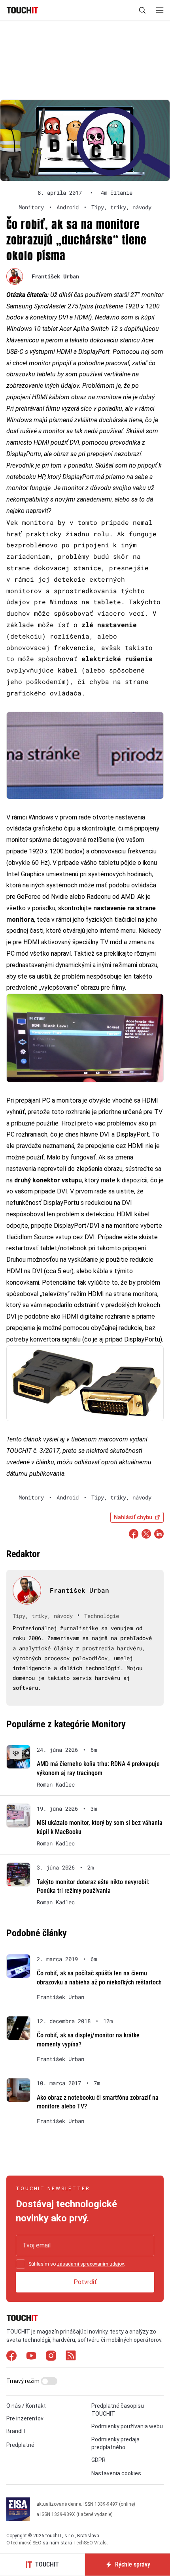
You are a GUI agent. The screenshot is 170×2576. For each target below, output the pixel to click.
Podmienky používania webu (127, 2427)
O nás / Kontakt (26, 2406)
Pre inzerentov (25, 2419)
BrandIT (16, 2431)
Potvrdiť (85, 2282)
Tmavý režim (24, 2381)
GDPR (98, 2460)
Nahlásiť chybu (133, 1517)
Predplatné (20, 2445)
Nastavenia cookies (116, 2474)
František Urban (55, 276)
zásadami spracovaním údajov (90, 2264)
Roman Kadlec (56, 1785)
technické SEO (26, 2543)
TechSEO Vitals (90, 2543)
